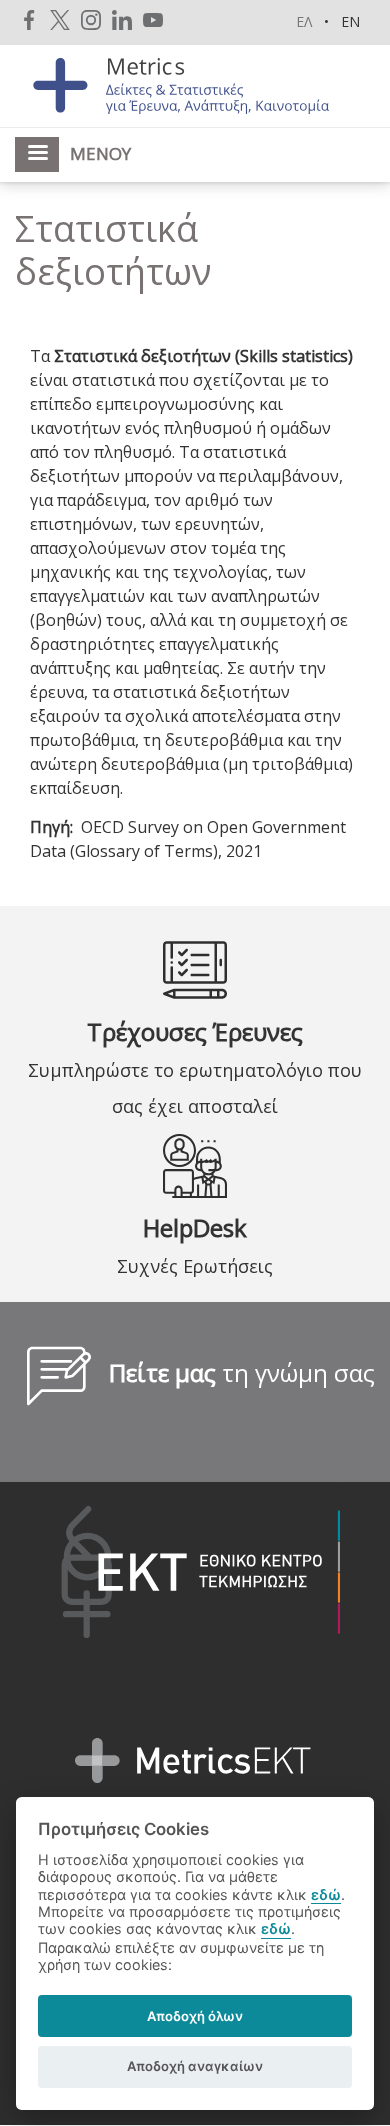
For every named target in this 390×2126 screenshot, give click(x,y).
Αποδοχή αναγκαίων (195, 2066)
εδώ (326, 1894)
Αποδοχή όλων (195, 2016)
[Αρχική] (195, 83)
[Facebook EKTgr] (29, 19)
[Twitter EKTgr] (60, 19)
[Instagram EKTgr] (91, 19)
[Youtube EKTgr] (153, 19)
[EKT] (185, 1576)
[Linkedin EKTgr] (122, 19)
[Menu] (37, 154)
